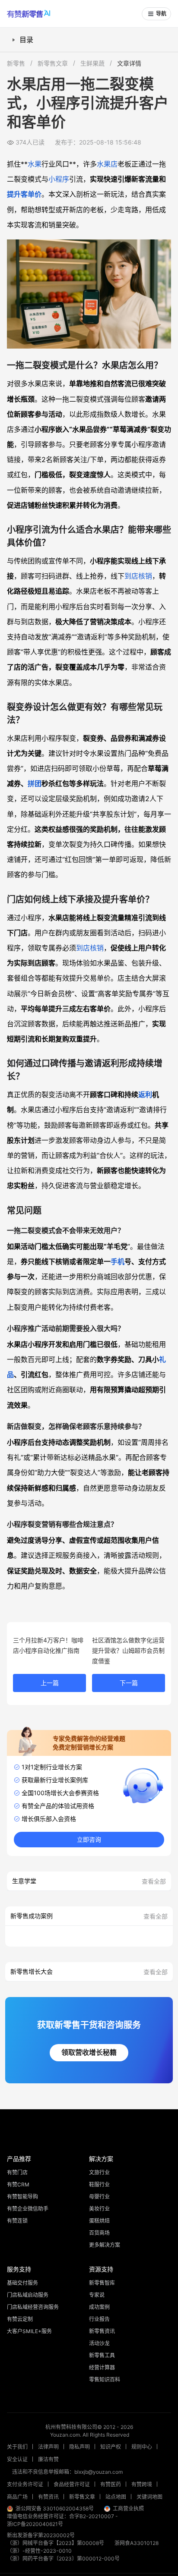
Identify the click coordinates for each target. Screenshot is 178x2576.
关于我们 (17, 2447)
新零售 (16, 63)
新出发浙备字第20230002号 (41, 2535)
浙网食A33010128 (137, 2543)
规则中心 (142, 2447)
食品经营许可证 (72, 2484)
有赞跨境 (142, 2484)
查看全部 (154, 1881)
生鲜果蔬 (92, 63)
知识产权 (111, 2447)
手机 (118, 1261)
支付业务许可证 (25, 2484)
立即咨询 (89, 1840)
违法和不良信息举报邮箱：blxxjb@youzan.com (67, 2472)
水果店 (107, 164)
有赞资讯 (48, 2497)
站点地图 (116, 2497)
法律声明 (48, 2447)
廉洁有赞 (48, 2459)
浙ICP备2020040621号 (35, 2524)
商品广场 (17, 2497)
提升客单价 (24, 194)
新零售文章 (53, 63)
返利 (145, 1095)
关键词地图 (149, 2497)
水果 (35, 164)
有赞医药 (111, 2484)
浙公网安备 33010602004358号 (55, 2508)
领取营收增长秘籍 (89, 2052)
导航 (161, 14)
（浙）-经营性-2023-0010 (39, 2551)
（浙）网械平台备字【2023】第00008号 (56, 2543)
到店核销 (138, 576)
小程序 (59, 179)
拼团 (35, 783)
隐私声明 (79, 2447)
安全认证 (17, 2459)
